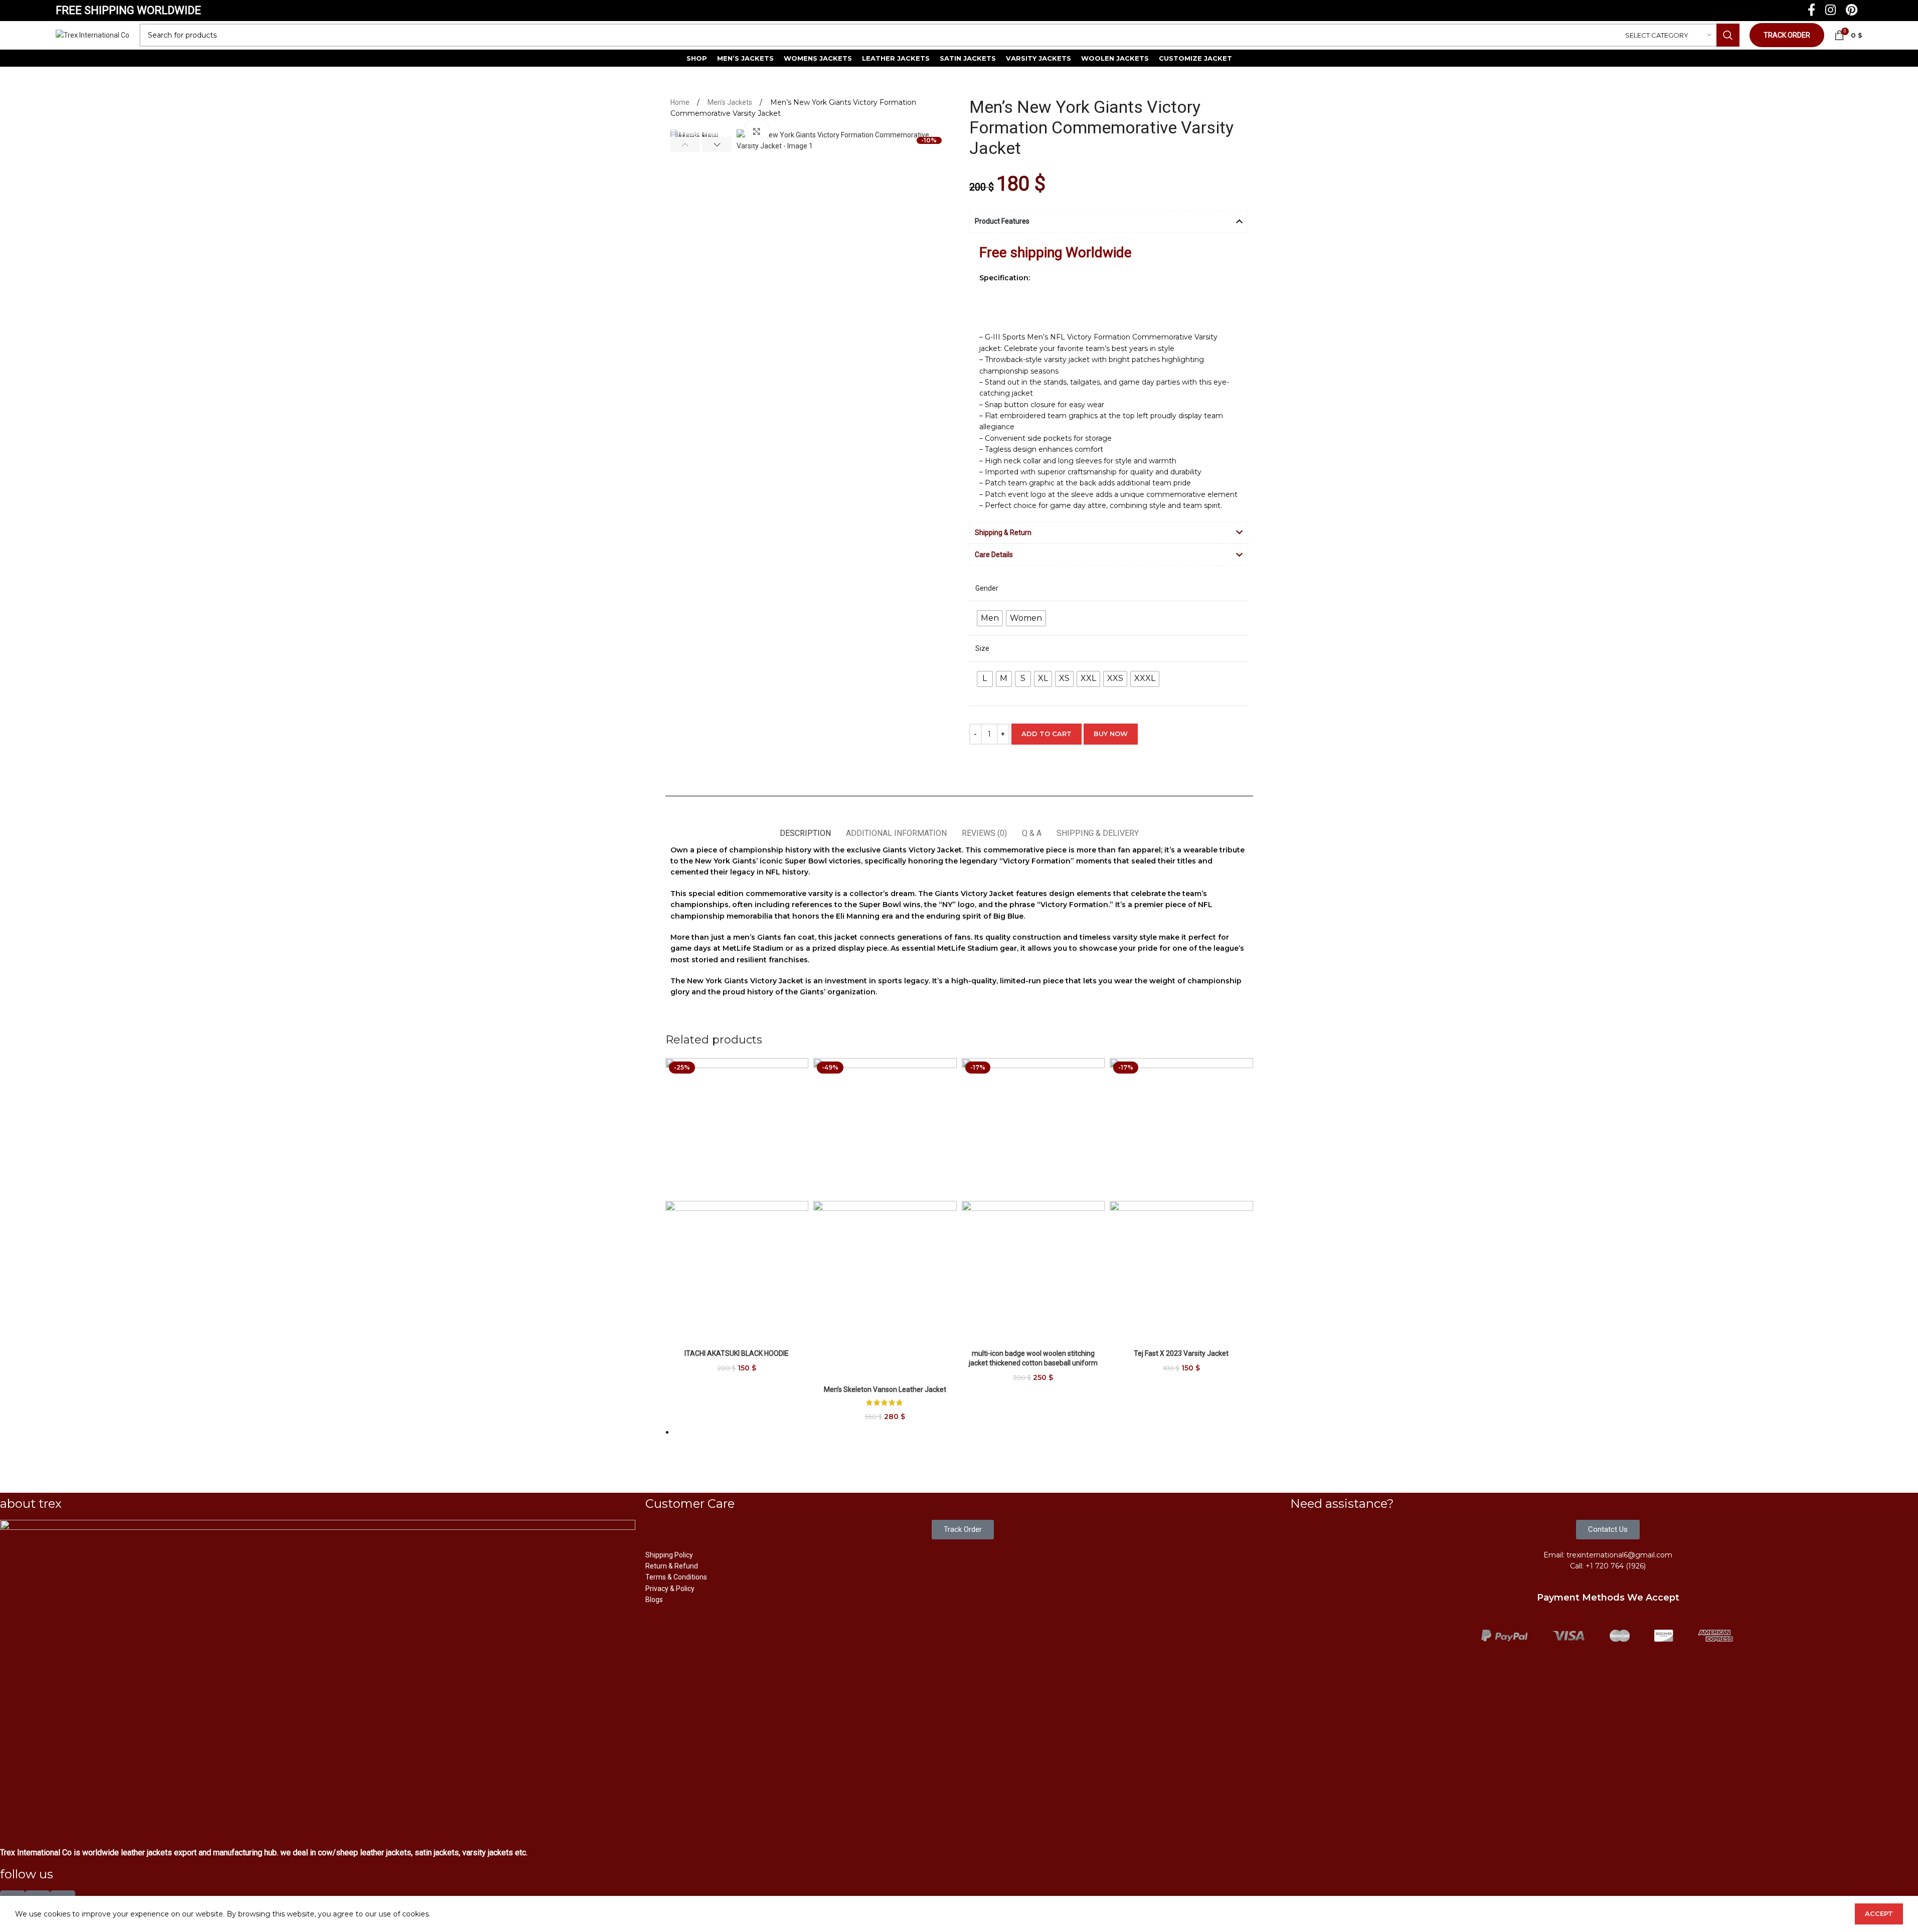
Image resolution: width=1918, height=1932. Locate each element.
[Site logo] (93, 35)
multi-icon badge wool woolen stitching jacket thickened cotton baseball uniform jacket (1033, 1363)
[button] (685, 144)
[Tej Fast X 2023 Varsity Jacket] (1181, 1129)
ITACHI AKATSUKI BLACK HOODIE (737, 1353)
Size (982, 648)
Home (681, 102)
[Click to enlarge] (757, 131)
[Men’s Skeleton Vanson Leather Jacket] (885, 1129)
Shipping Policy (669, 1555)
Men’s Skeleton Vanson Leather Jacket (885, 1389)
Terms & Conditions (676, 1577)
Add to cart (1047, 734)
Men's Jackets (731, 102)
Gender (987, 588)
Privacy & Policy (670, 1589)
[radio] (990, 618)
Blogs (654, 1600)
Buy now (1111, 734)
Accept (1879, 1913)
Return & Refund (672, 1566)
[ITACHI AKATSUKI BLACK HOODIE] (737, 1129)
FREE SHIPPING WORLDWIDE (128, 10)
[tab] (805, 828)
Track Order (1787, 35)
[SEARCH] (1728, 35)
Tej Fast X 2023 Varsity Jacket (1181, 1353)
